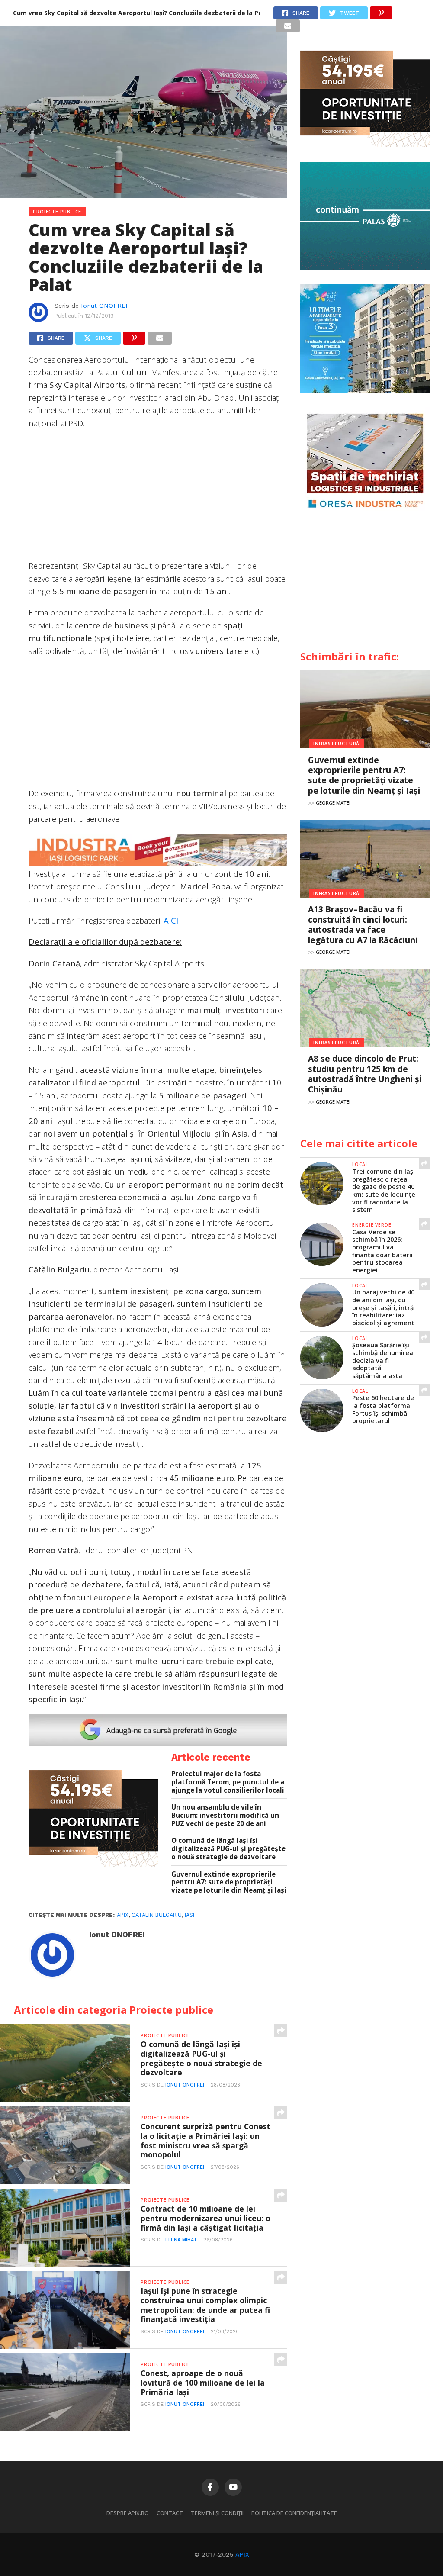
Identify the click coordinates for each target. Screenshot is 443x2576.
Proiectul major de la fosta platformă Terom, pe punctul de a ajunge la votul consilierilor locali (228, 1782)
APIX (242, 2554)
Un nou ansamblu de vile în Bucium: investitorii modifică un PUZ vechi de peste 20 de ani (225, 1815)
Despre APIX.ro (128, 2513)
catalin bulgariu (157, 1915)
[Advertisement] (158, 499)
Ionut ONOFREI (104, 306)
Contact (170, 2513)
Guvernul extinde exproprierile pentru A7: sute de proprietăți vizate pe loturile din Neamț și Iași (229, 1882)
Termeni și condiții (217, 2513)
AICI (171, 920)
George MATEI (333, 803)
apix (123, 1915)
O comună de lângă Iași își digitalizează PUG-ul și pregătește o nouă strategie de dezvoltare (228, 1848)
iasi (189, 1915)
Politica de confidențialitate (294, 2513)
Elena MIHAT (181, 2240)
